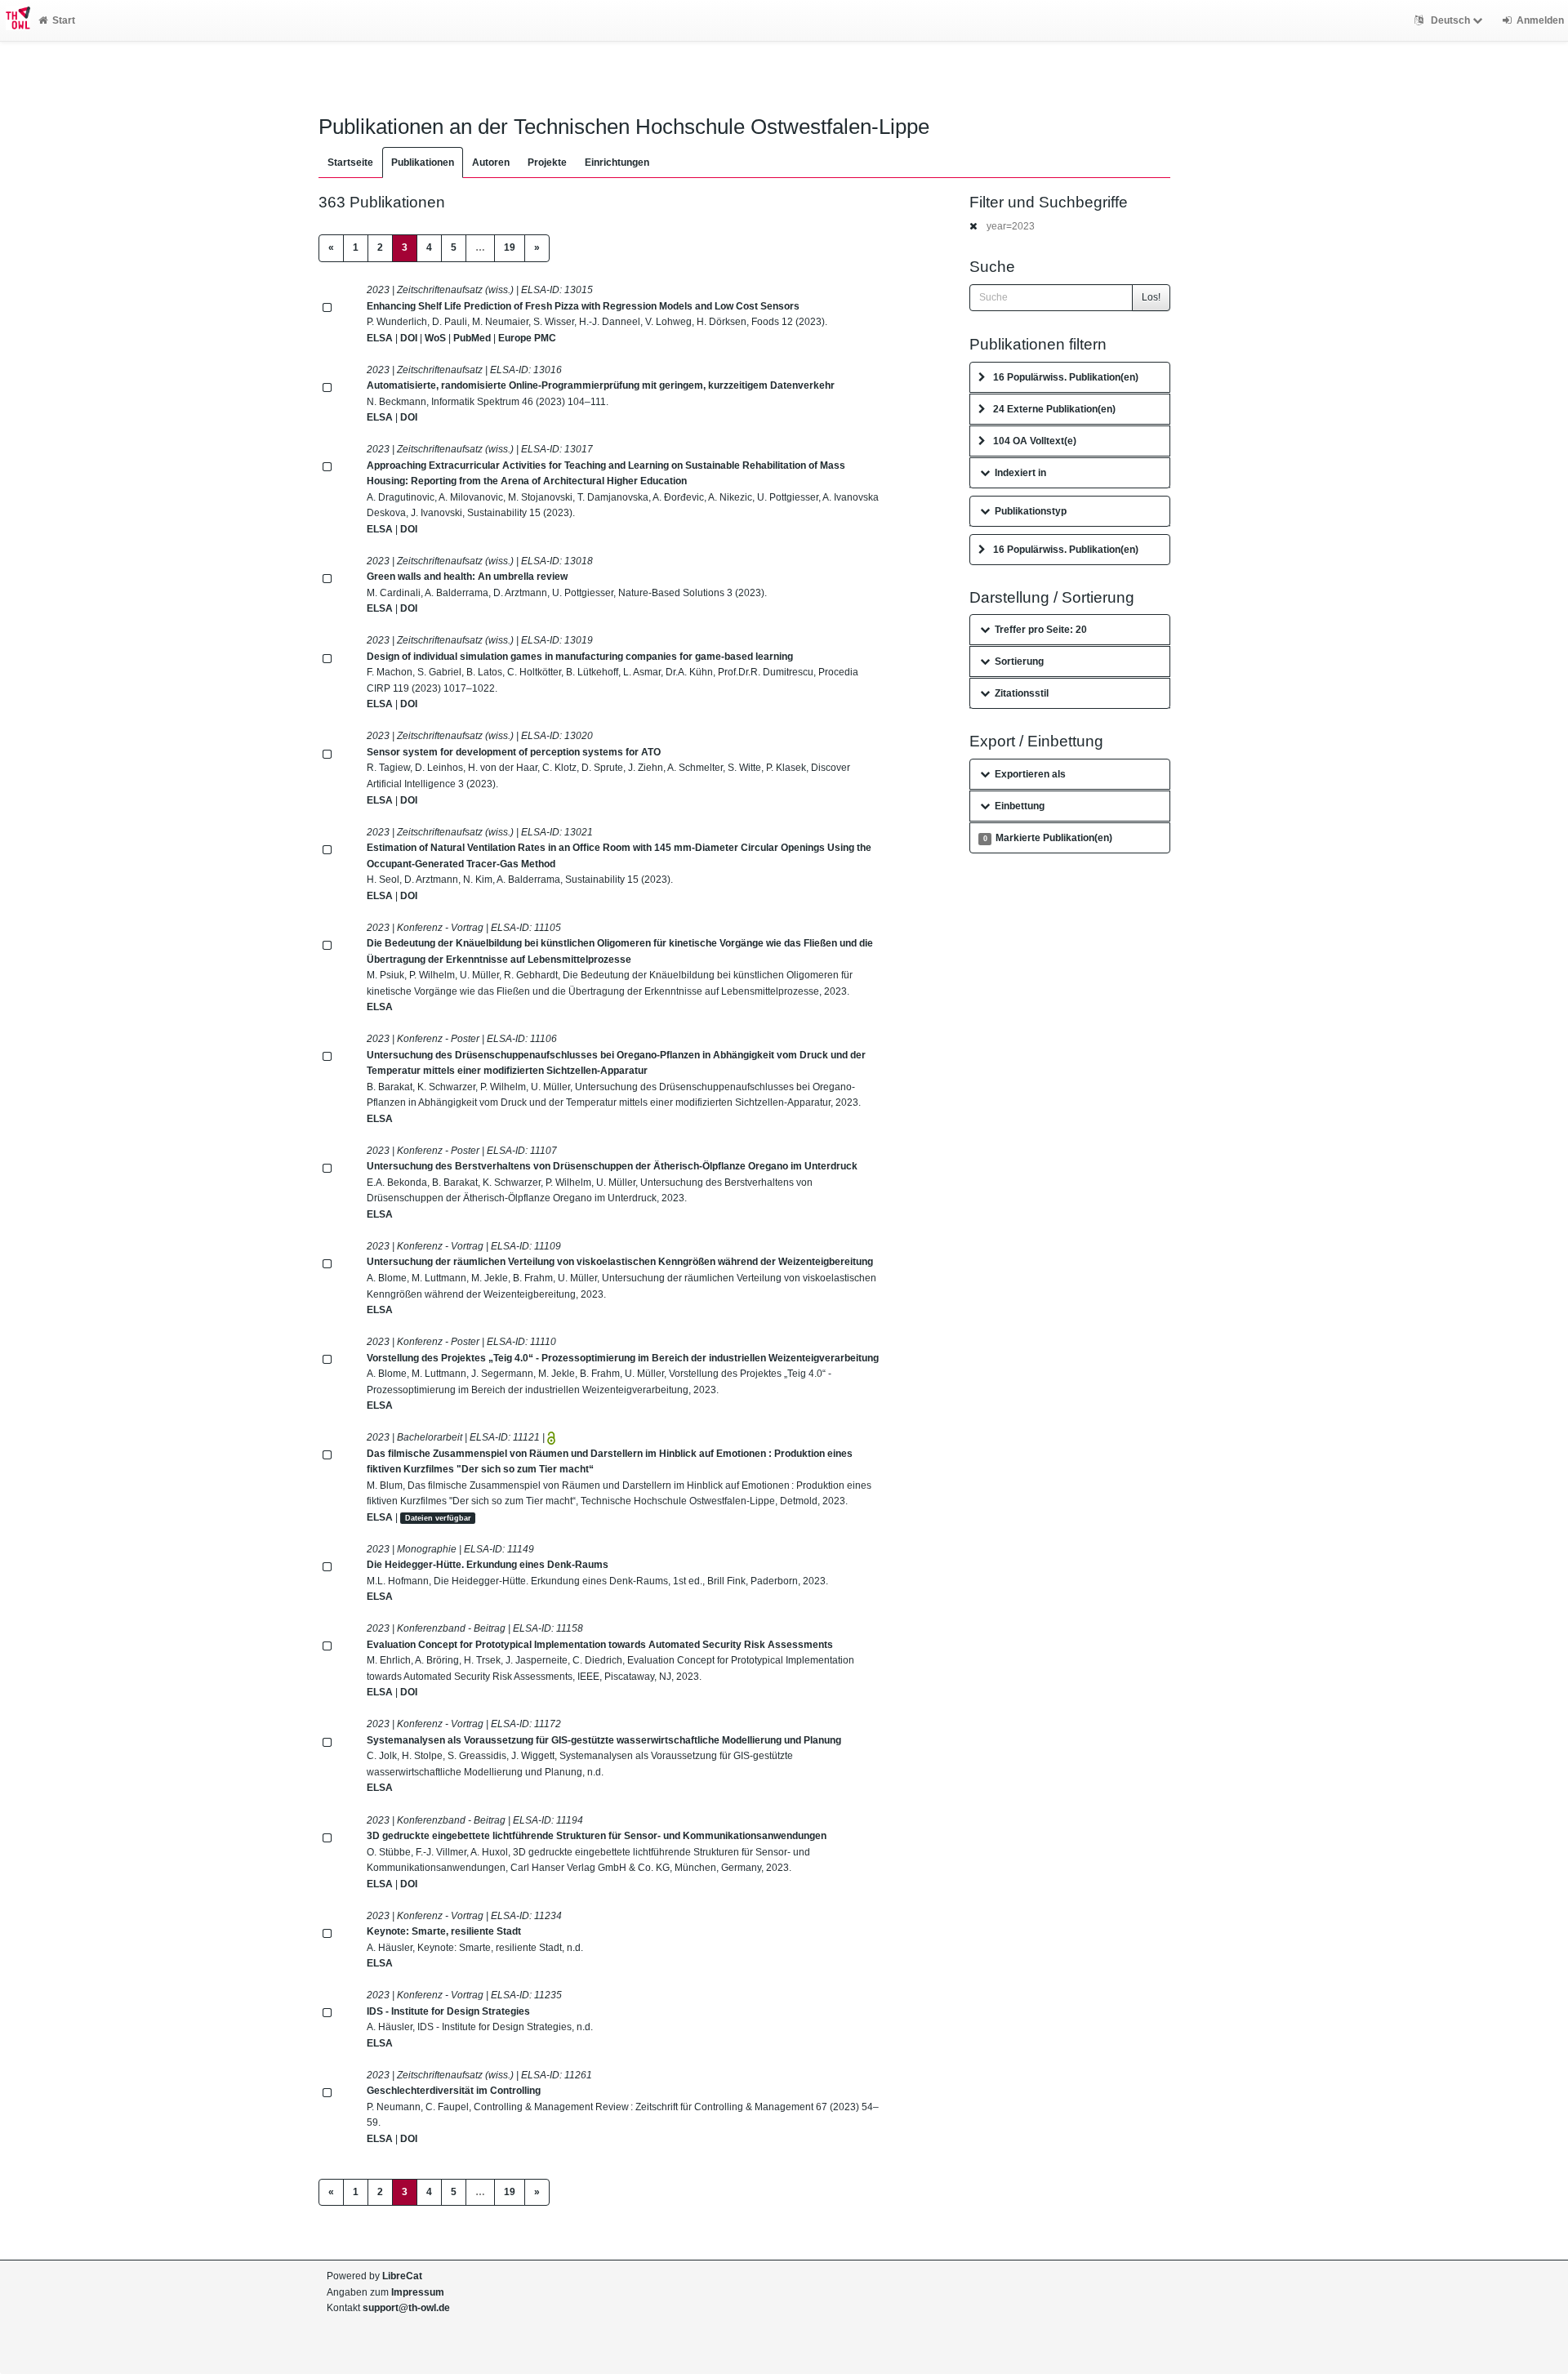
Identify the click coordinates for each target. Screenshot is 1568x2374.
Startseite (350, 163)
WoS (435, 338)
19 (510, 247)
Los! (1151, 297)
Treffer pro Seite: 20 (1041, 630)
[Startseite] (15, 20)
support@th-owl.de (406, 2308)
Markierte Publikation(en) (1048, 838)
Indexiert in (1020, 473)
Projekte (547, 163)
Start (64, 20)
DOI (409, 338)
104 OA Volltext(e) (1035, 441)
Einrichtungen (617, 163)
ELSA (380, 338)
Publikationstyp (1031, 511)
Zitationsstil (1022, 693)
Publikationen (423, 163)
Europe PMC (527, 338)
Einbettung (1020, 806)
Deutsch (1450, 20)
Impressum (418, 2292)
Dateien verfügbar (438, 1518)
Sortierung (1019, 661)
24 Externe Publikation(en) (1054, 409)
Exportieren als (1030, 774)
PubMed (472, 338)
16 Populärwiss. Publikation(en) (1066, 377)
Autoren (491, 163)
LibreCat (402, 2276)
